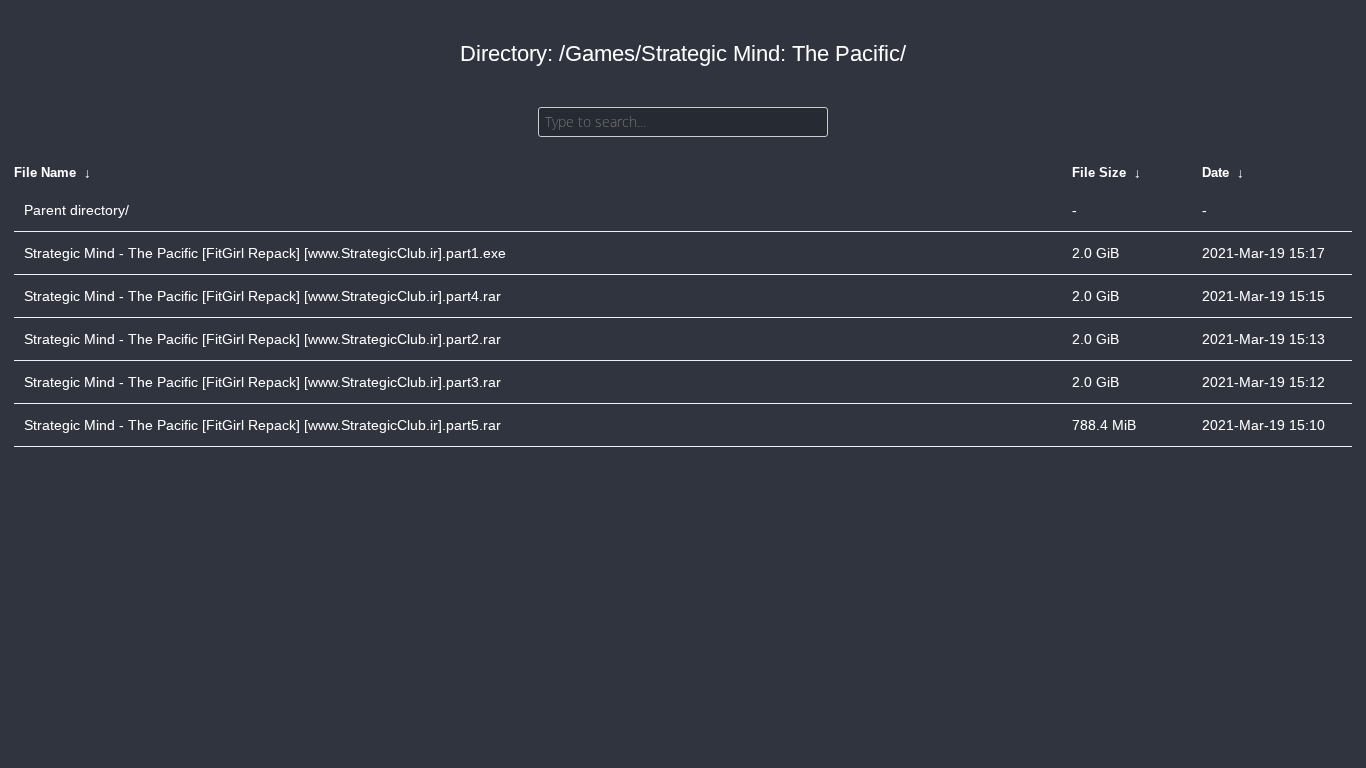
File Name (45, 172)
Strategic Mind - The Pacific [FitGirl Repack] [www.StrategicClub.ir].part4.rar (262, 296)
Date (1215, 172)
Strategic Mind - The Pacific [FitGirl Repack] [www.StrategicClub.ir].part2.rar (262, 339)
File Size (1099, 172)
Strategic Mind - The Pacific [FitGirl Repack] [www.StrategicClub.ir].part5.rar (262, 425)
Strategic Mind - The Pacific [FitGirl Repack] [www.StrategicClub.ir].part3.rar (262, 382)
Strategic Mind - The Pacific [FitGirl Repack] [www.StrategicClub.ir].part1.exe (265, 253)
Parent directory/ (76, 210)
